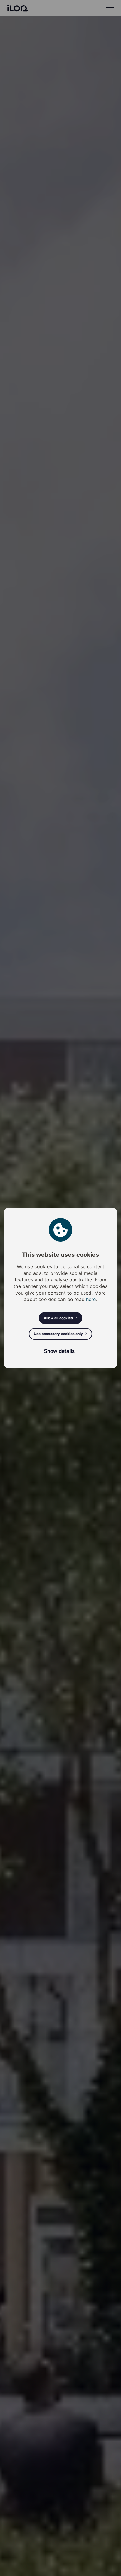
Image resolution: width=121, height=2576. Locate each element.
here (91, 1299)
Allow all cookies (58, 1318)
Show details (59, 1351)
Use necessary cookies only (58, 1334)
